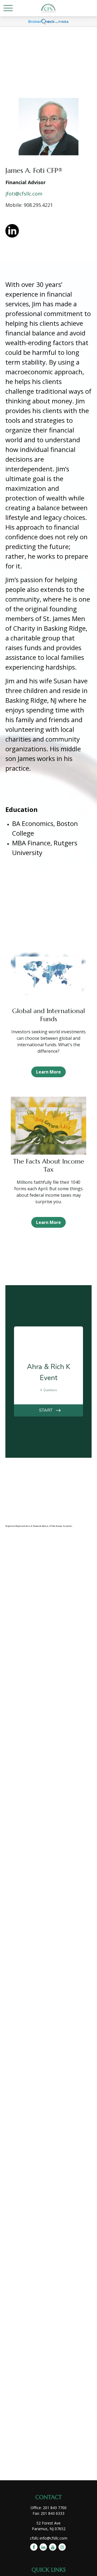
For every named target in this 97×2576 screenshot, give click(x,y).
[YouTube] (53, 2547)
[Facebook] (34, 2547)
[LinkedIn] (43, 2547)
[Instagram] (62, 2547)
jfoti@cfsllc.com (24, 194)
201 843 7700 (55, 2508)
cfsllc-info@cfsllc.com (49, 2538)
